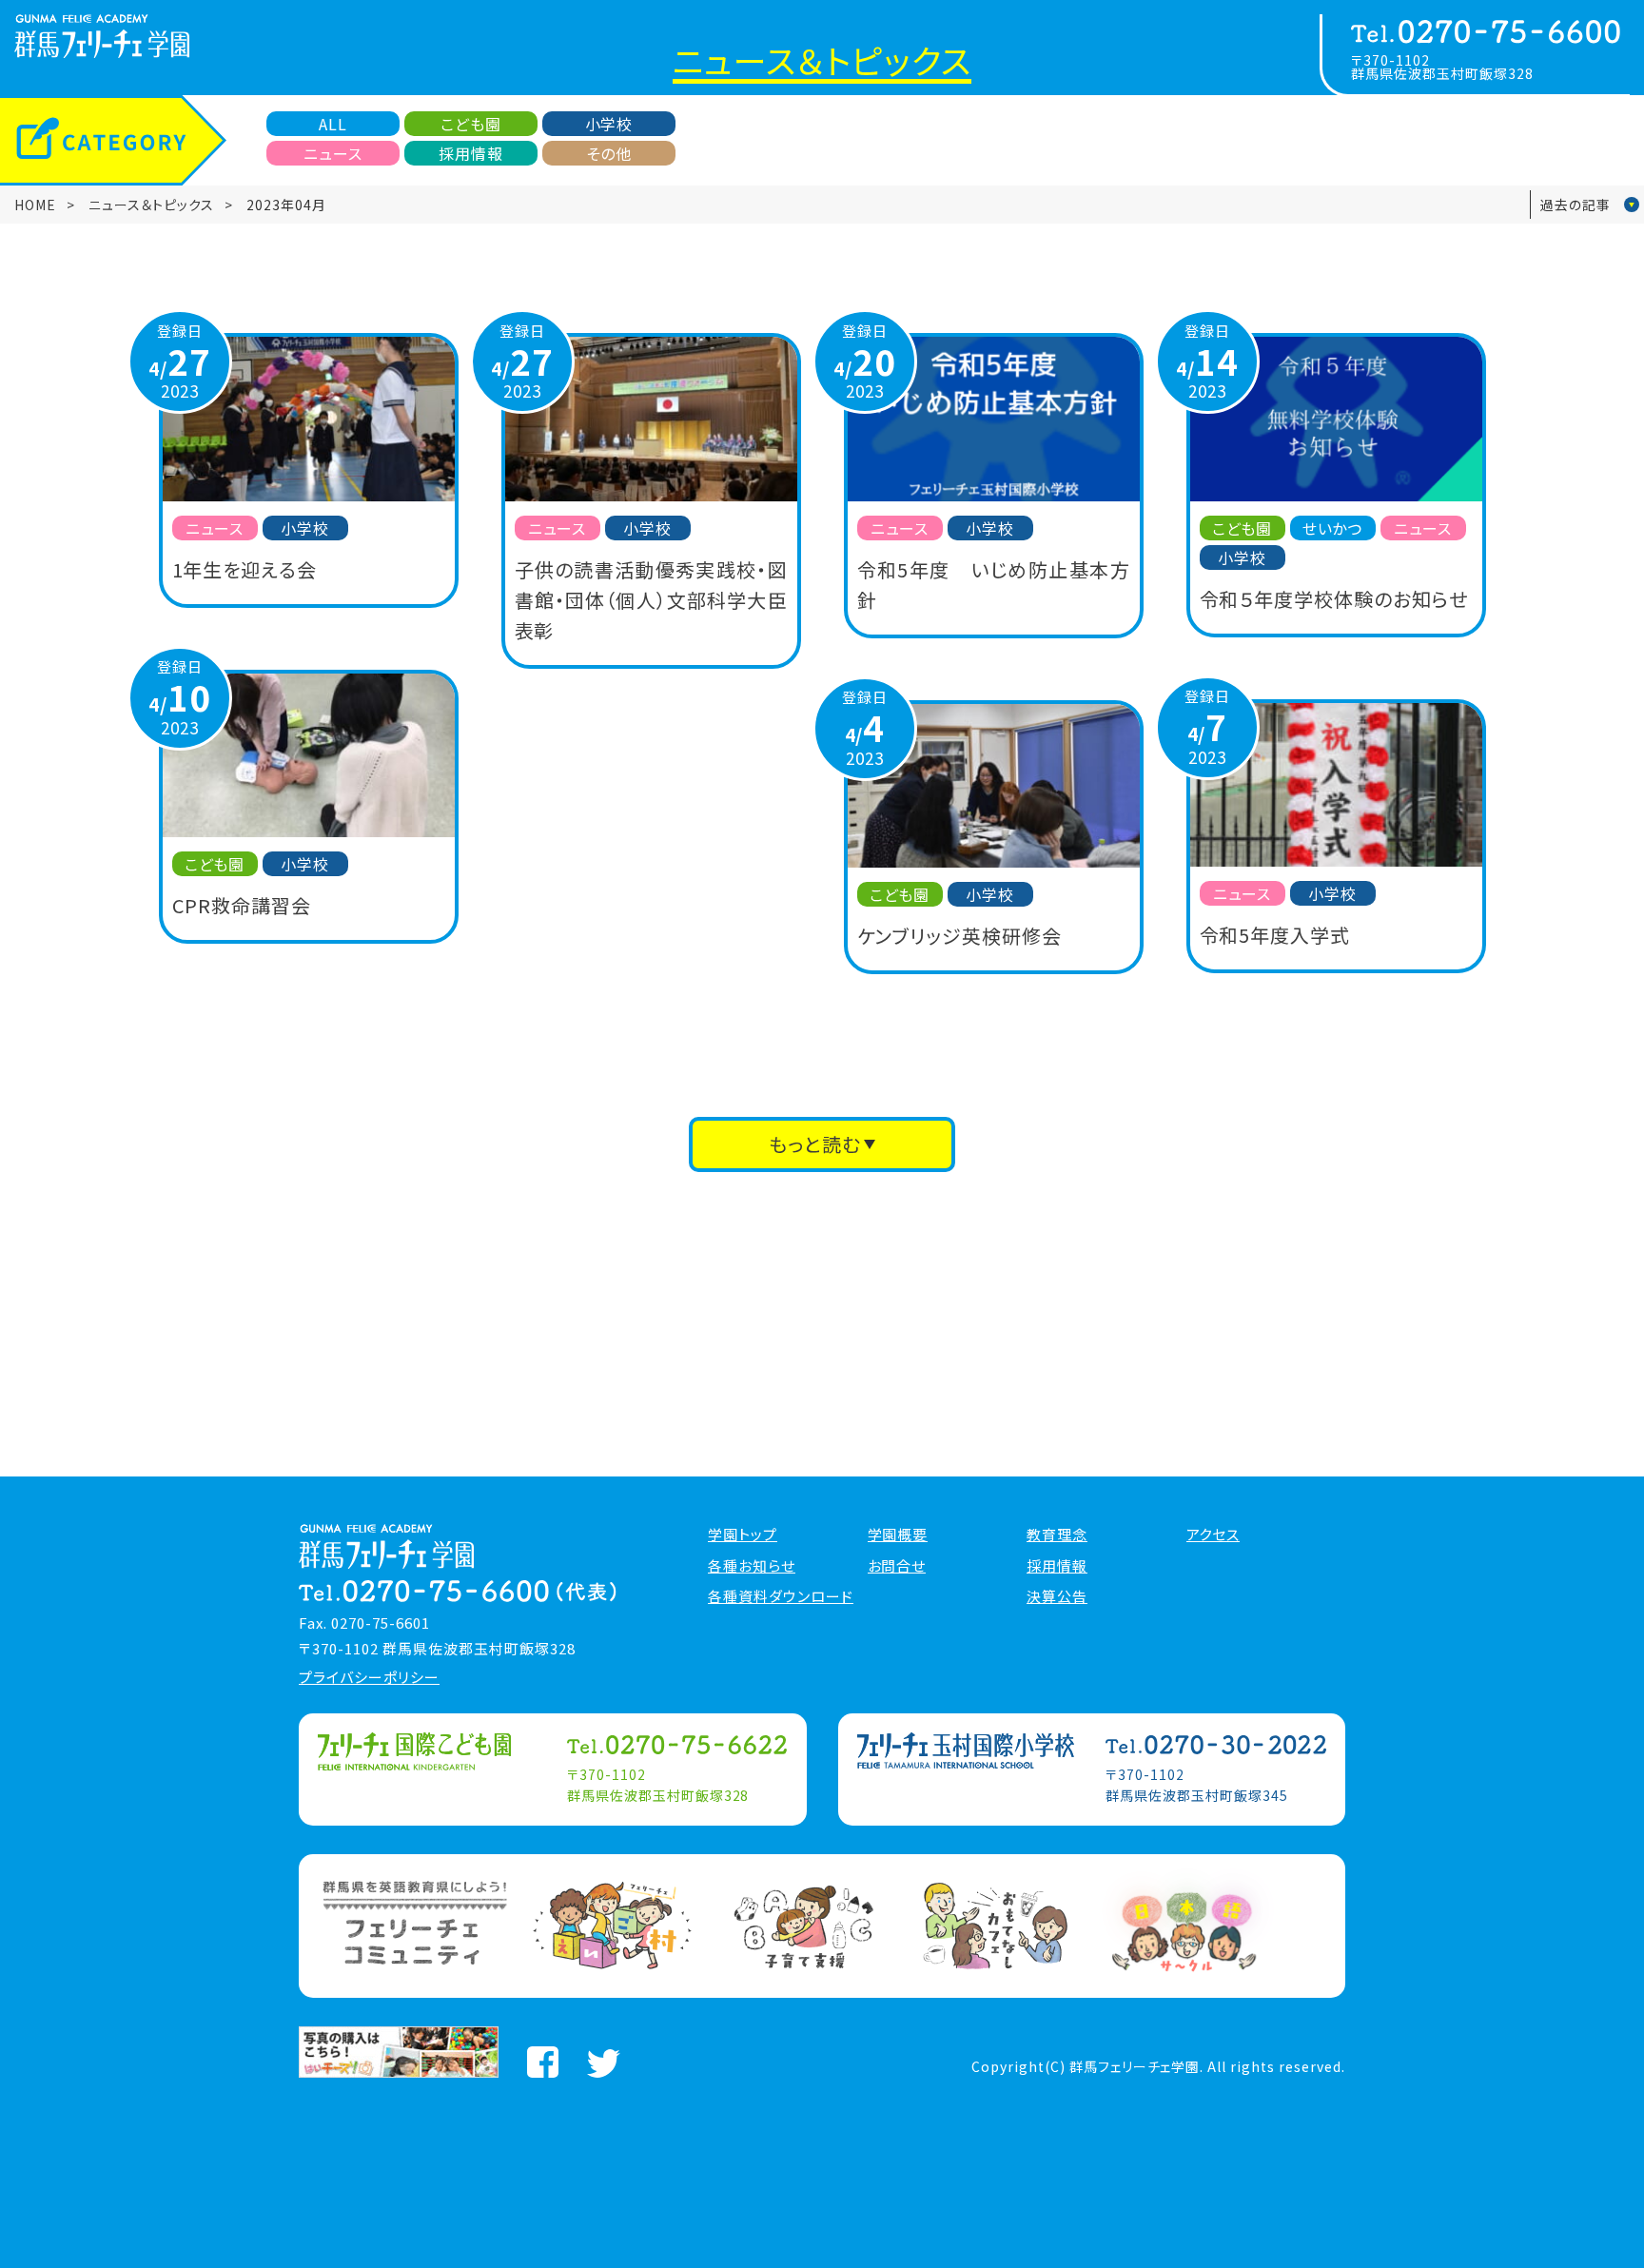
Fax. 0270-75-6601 (364, 1623)
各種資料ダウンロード (781, 1596)
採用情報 (471, 153)
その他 (609, 153)
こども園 (471, 124)
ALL (333, 124)
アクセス (1213, 1535)
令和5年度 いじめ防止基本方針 (994, 585)
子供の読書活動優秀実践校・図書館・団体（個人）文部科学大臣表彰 (651, 600)
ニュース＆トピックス (151, 205)
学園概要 (898, 1535)
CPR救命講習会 (242, 905)
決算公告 (1057, 1596)
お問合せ (897, 1566)
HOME (35, 205)
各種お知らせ (752, 1566)
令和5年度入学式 (1275, 935)
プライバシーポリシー (369, 1677)
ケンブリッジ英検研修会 (960, 936)
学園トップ (743, 1535)
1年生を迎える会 (245, 569)
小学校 (609, 124)
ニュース (333, 153)
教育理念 (1057, 1535)
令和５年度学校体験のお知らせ (1334, 599)
